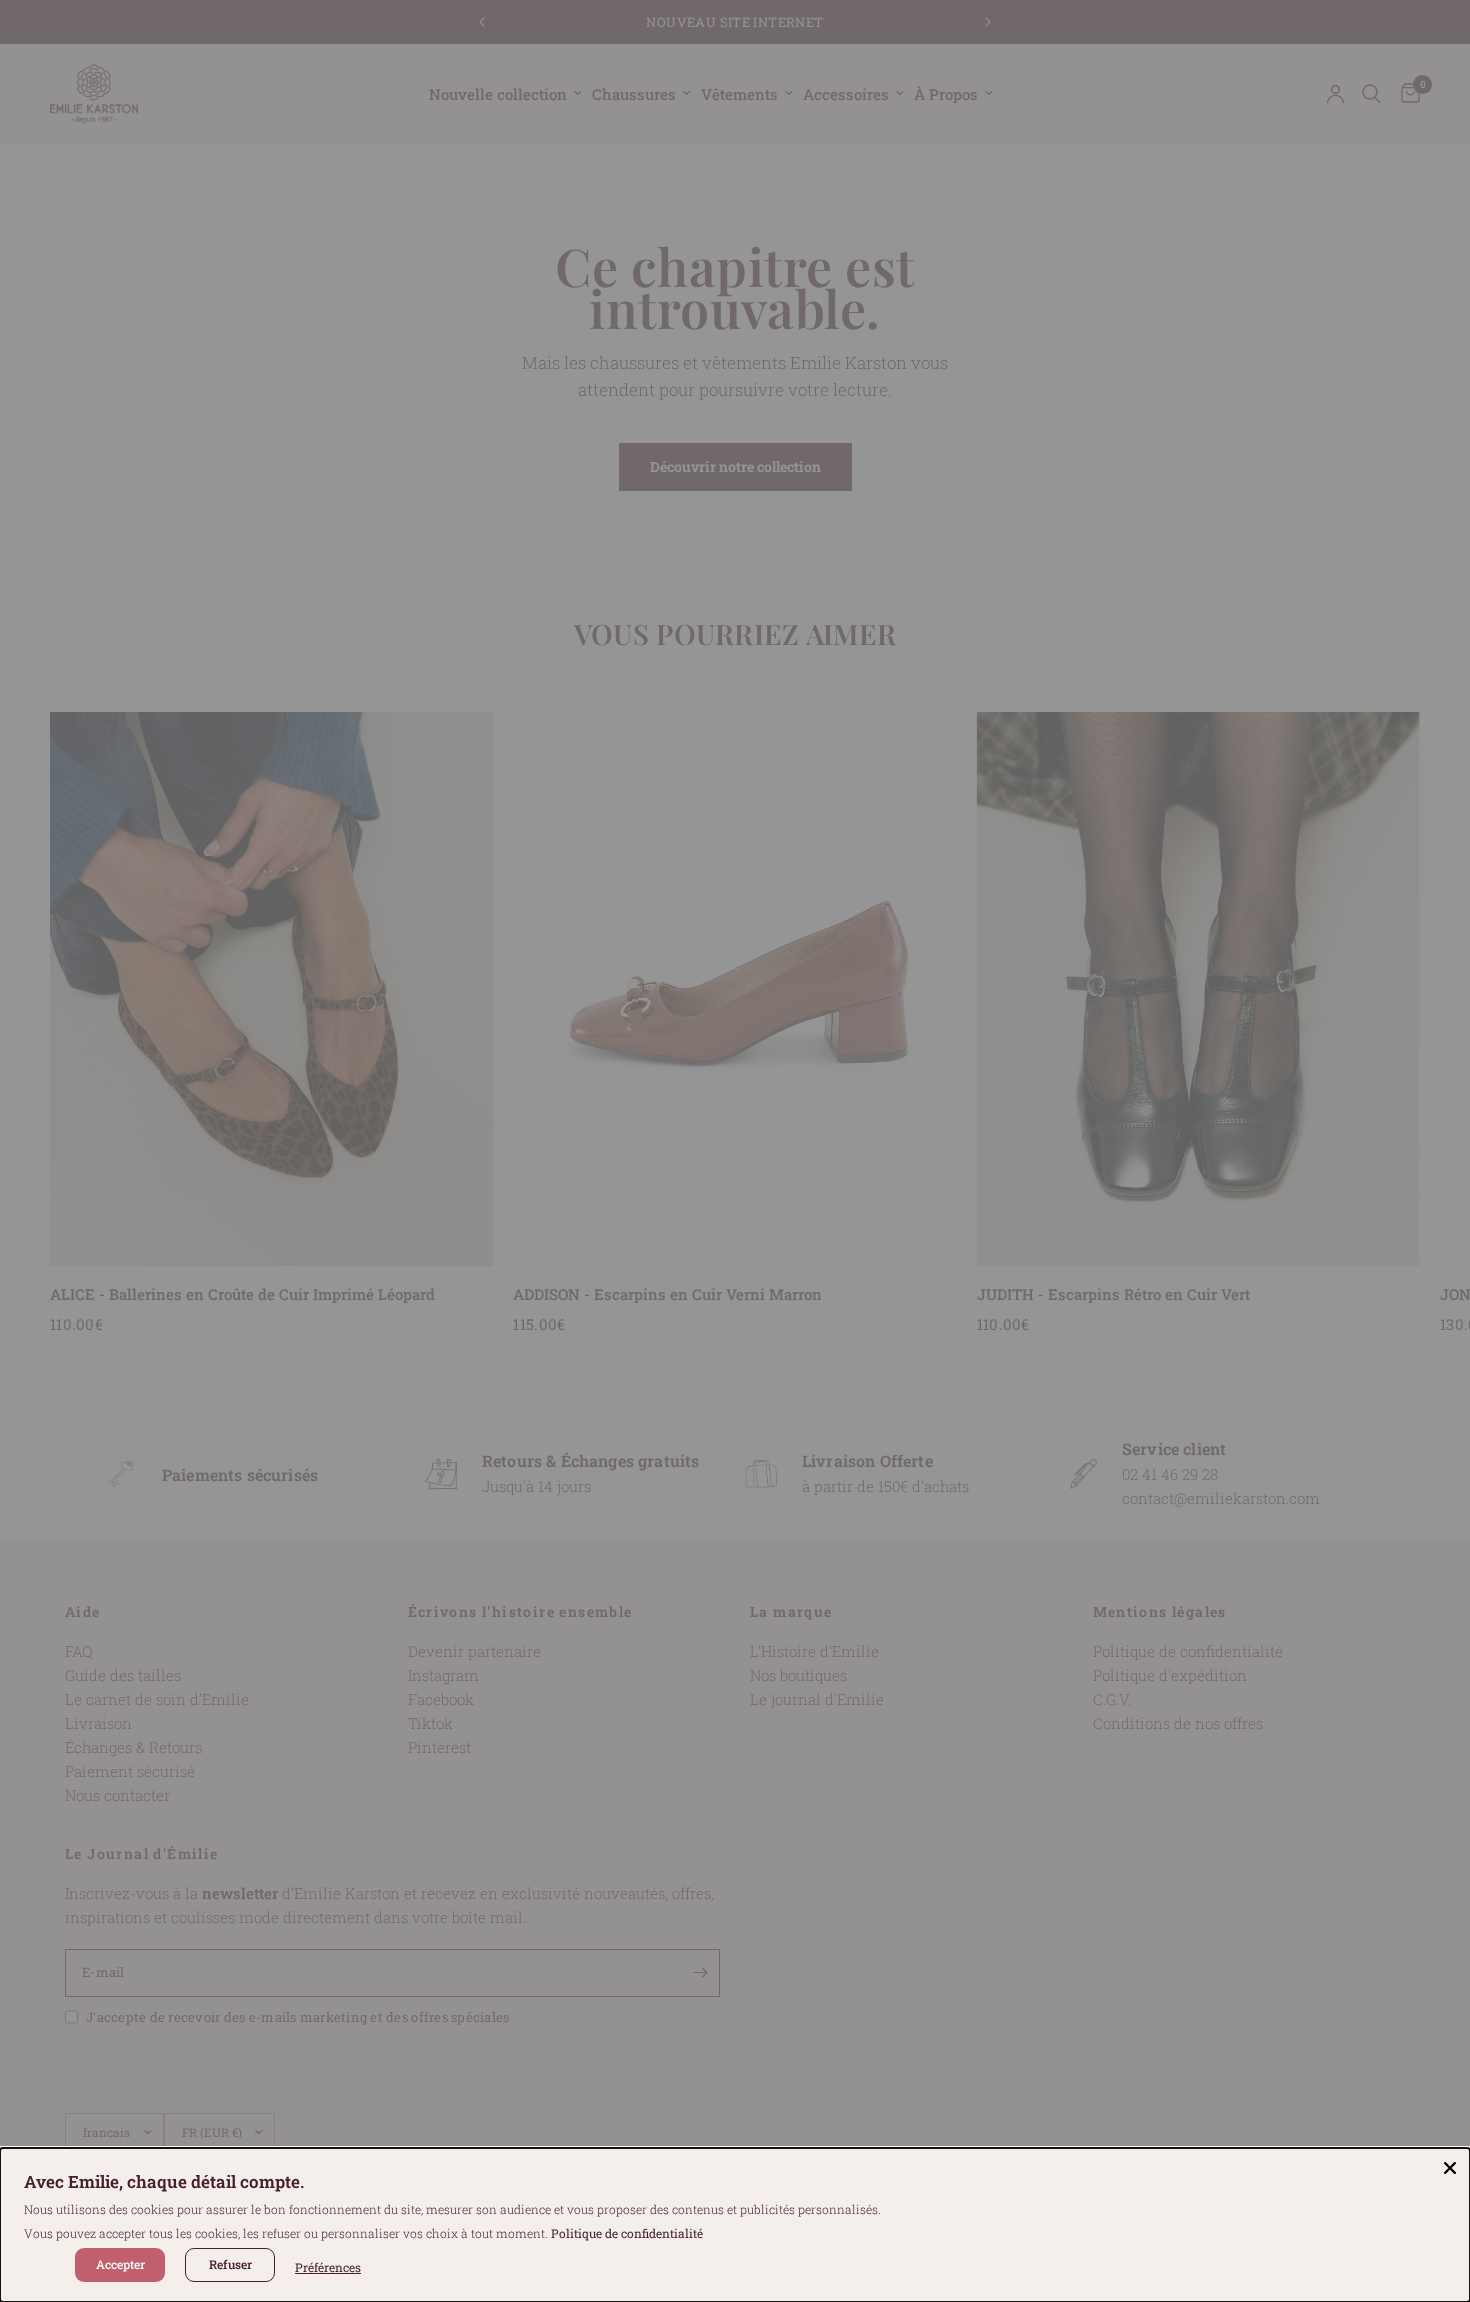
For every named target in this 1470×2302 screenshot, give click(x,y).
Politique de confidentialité (627, 2233)
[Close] (1450, 2168)
